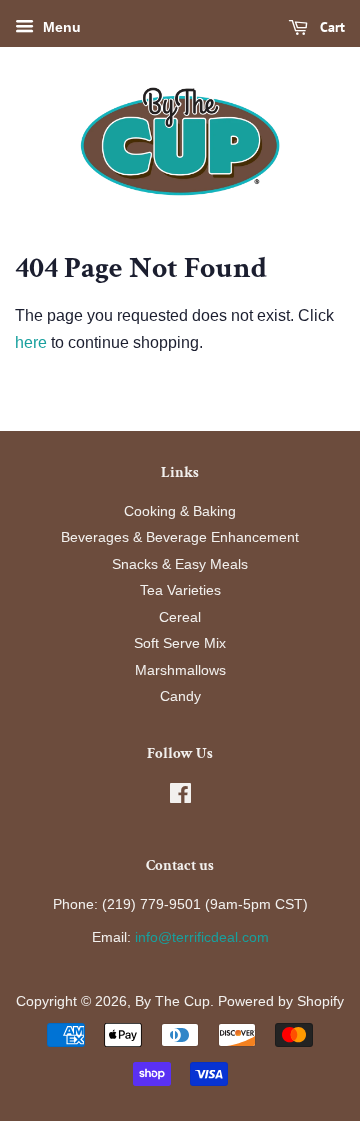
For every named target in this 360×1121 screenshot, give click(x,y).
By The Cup (172, 1001)
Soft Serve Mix (180, 643)
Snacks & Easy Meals (180, 564)
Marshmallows (180, 670)
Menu (60, 27)
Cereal (180, 617)
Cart (330, 27)
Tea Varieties (180, 590)
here (31, 342)
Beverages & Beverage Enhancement (180, 537)
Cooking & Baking (180, 511)
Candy (180, 696)
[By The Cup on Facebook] (180, 797)
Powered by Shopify (281, 1001)
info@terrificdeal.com (202, 937)
